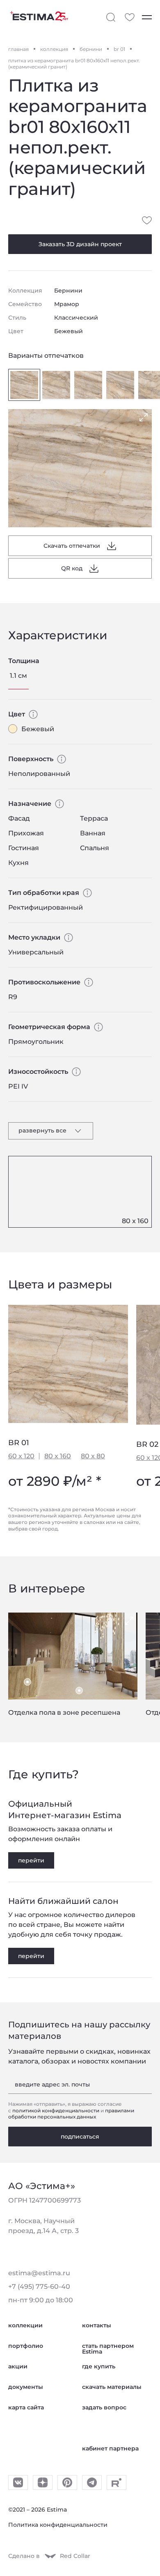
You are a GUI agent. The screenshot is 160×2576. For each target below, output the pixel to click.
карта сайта (26, 2414)
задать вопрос (104, 2414)
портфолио (26, 2352)
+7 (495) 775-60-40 (39, 2293)
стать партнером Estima (108, 2355)
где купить (99, 2373)
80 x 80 (93, 1456)
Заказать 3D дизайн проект (80, 244)
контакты (97, 2332)
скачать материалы (112, 2393)
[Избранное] (130, 17)
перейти (31, 1860)
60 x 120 (21, 1456)
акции (18, 2373)
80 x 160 (58, 1456)
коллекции (25, 2332)
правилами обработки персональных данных (71, 2120)
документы (26, 2393)
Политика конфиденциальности (58, 2531)
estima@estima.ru (39, 2280)
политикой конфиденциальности (56, 2117)
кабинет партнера (110, 2455)
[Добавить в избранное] (147, 220)
